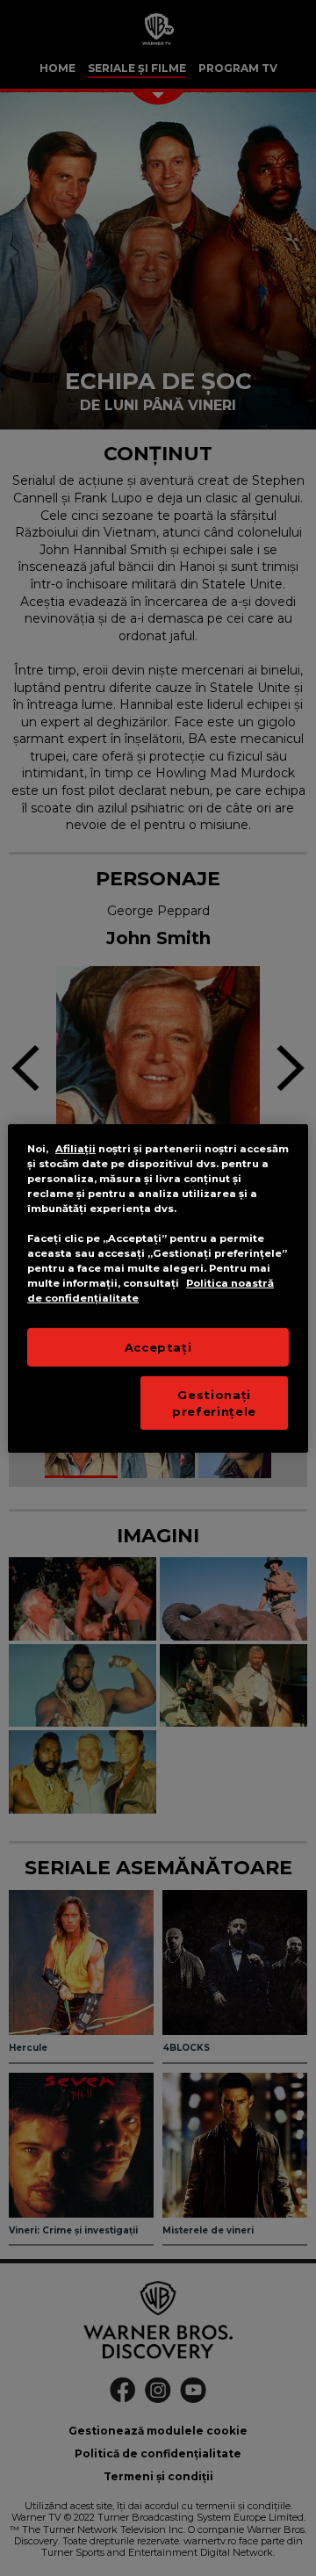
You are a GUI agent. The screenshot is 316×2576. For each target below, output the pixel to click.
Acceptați (158, 1347)
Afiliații (75, 1148)
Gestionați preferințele (214, 1403)
